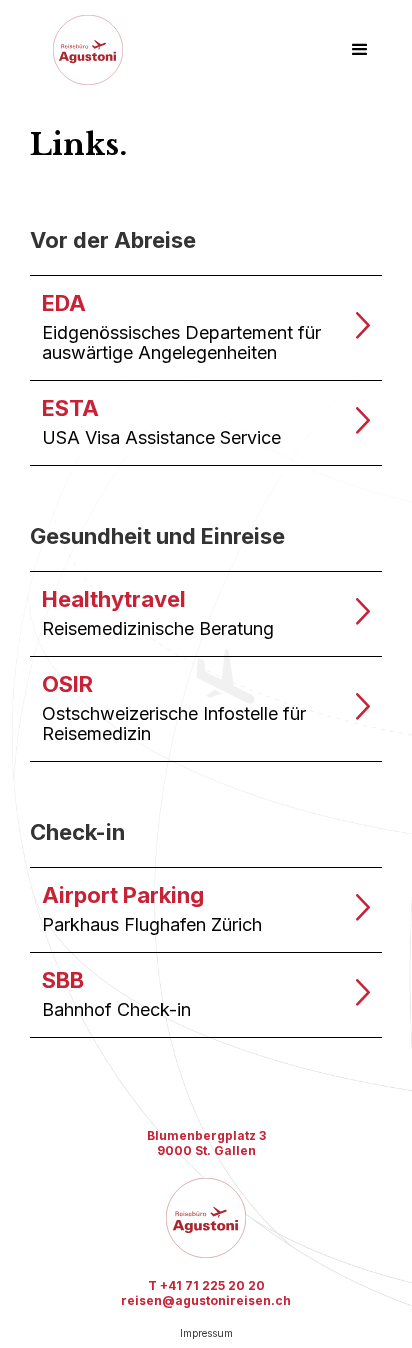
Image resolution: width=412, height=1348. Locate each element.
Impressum (206, 1333)
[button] (360, 50)
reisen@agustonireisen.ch (206, 1300)
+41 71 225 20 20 (212, 1285)
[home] (83, 50)
